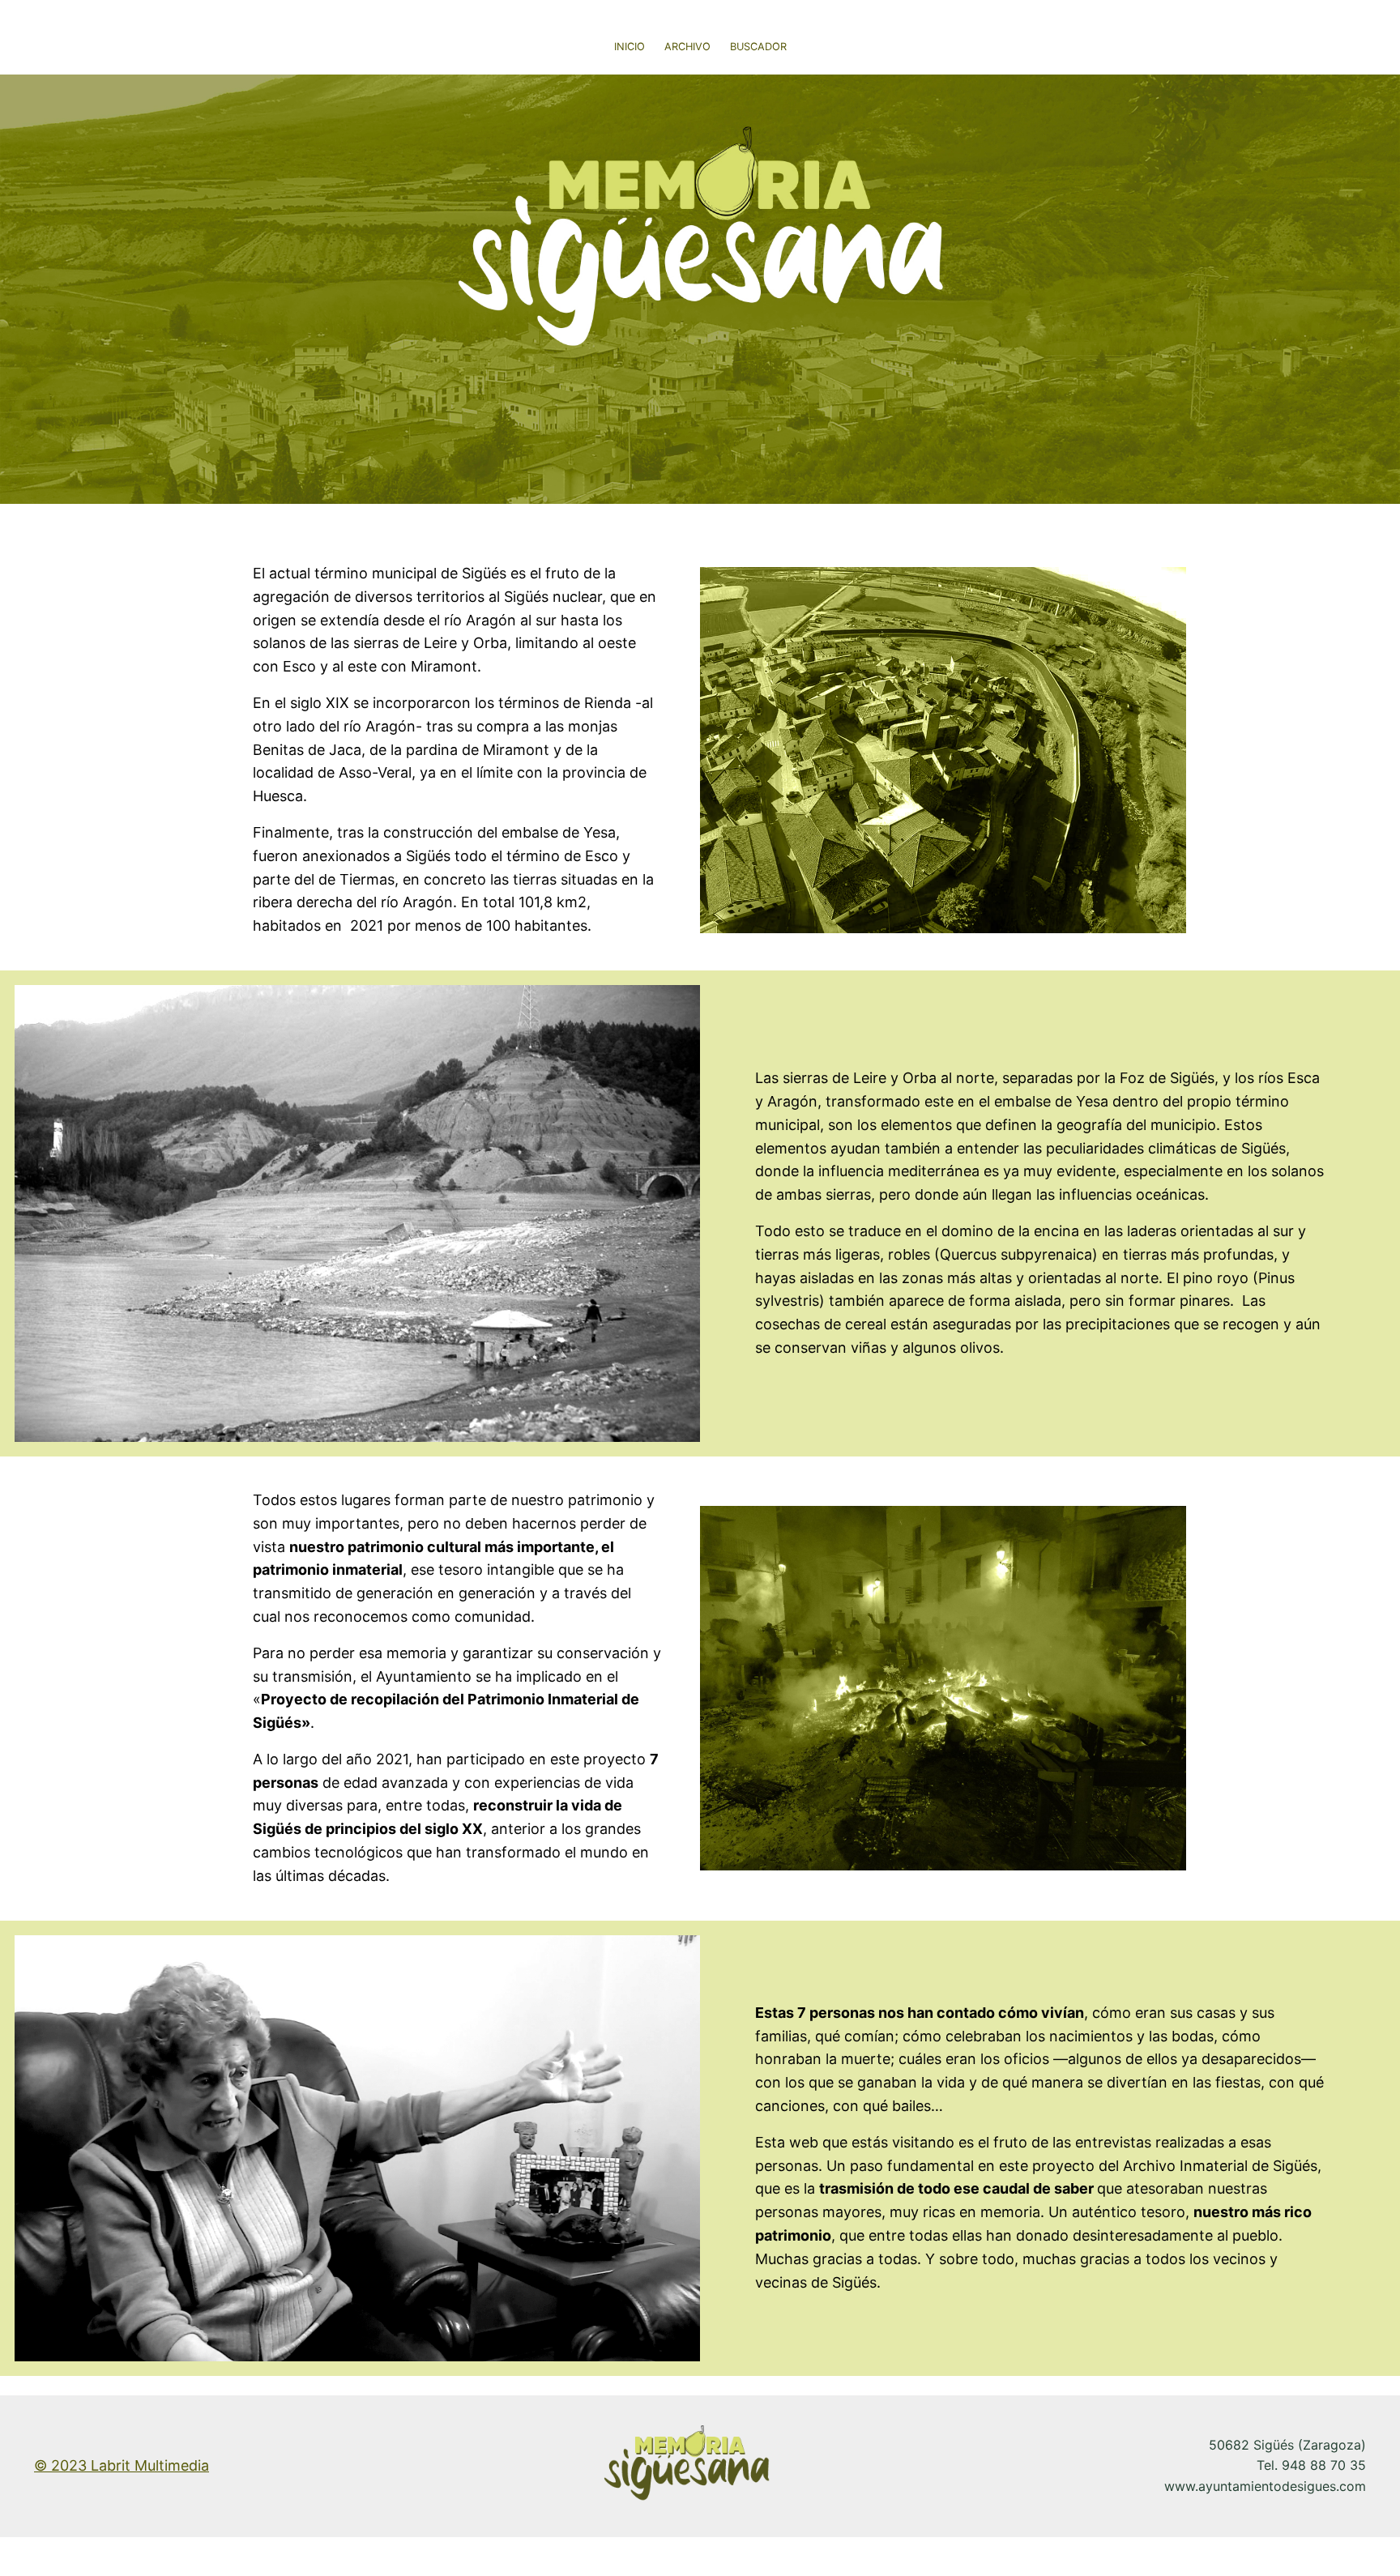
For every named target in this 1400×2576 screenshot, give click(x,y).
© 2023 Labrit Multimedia (122, 2465)
